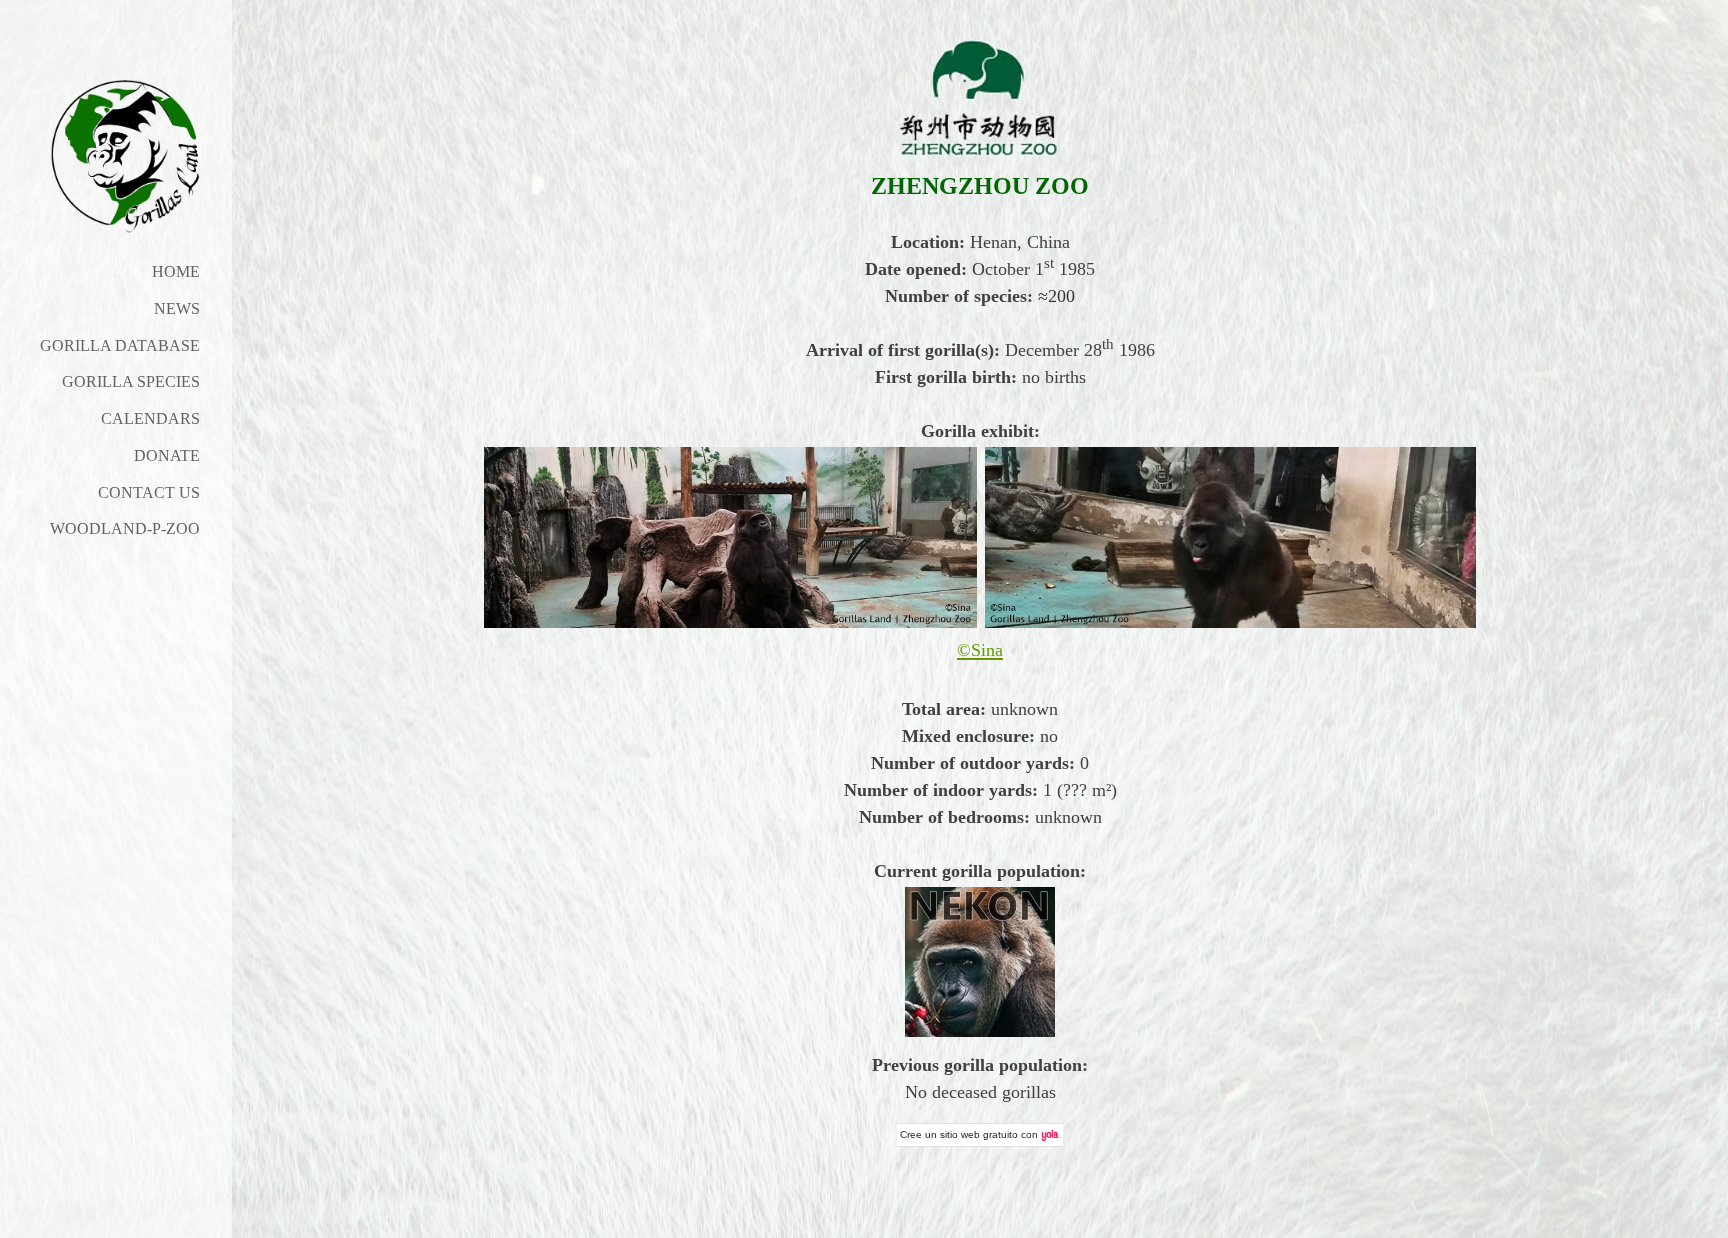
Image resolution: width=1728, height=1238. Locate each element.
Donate (167, 455)
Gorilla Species (131, 381)
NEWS (177, 308)
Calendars (150, 418)
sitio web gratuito (979, 1134)
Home (176, 271)
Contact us (149, 492)
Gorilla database (120, 345)
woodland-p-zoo (125, 528)
